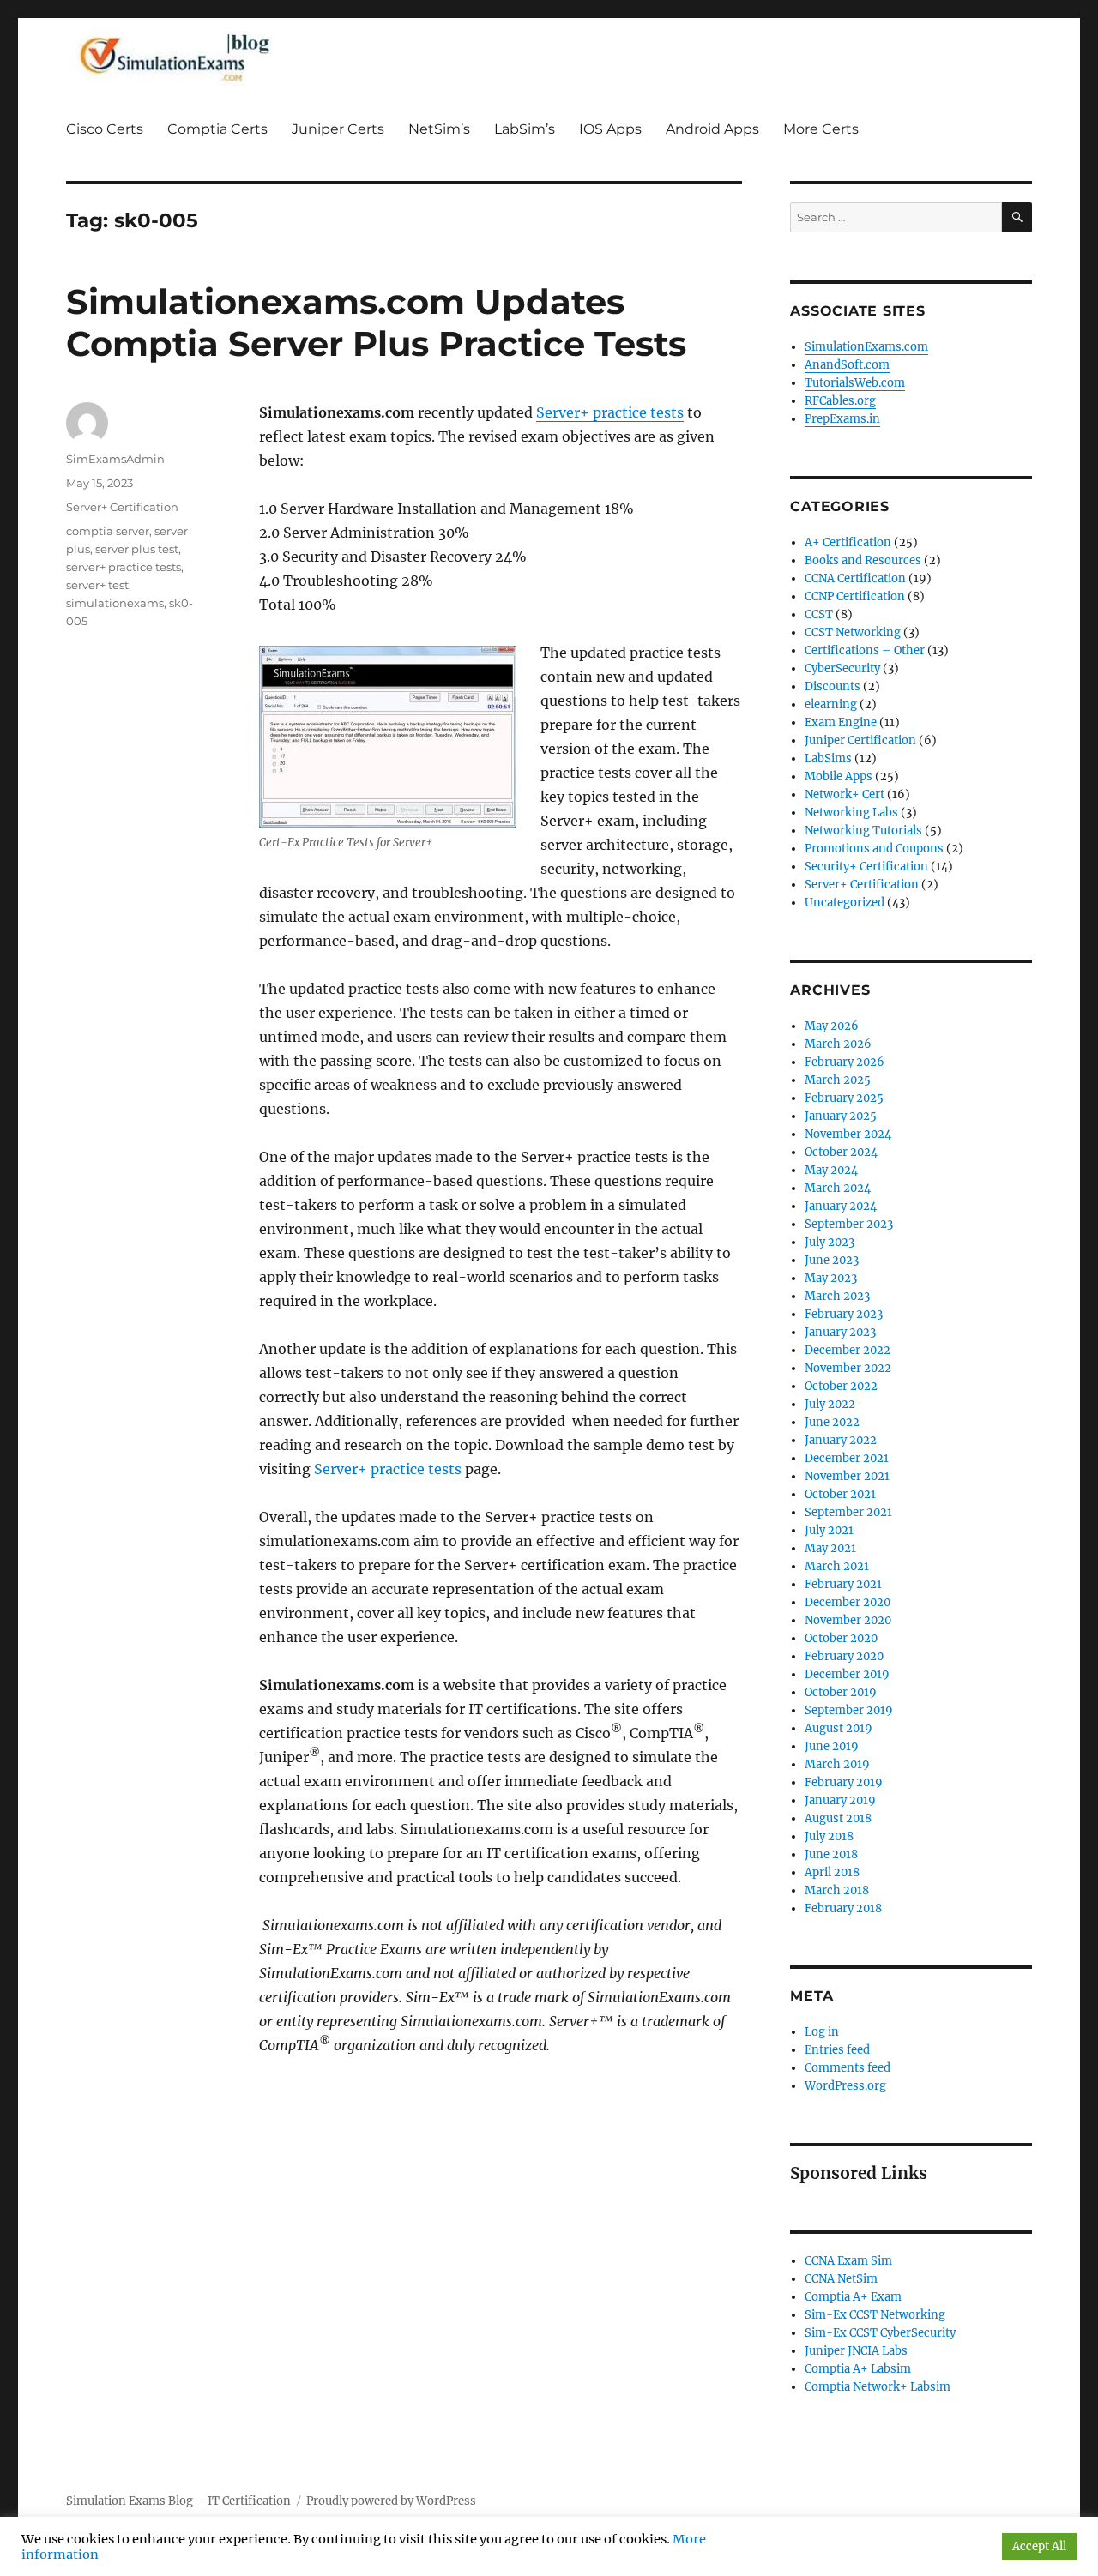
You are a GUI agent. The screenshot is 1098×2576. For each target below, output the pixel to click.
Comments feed (848, 2068)
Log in (822, 2032)
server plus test (137, 549)
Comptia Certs (217, 129)
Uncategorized (845, 903)
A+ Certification (848, 542)
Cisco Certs (105, 129)
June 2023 (832, 1260)
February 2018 (843, 1908)
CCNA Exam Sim (848, 2261)
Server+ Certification (122, 507)
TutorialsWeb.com (855, 383)
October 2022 (841, 1386)
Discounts (833, 686)
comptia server (108, 531)
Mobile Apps (839, 776)
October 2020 (841, 1638)
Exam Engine (841, 722)
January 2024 (841, 1206)
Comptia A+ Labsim (858, 2369)
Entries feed (837, 2050)
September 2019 (849, 1710)
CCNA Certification (855, 578)
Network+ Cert (845, 794)
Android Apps (712, 129)
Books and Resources (863, 560)
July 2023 (830, 1242)
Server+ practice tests (610, 412)
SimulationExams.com (866, 347)
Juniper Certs (338, 129)
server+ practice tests (124, 567)
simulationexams (115, 603)
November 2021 (847, 1476)
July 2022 (830, 1404)
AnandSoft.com (847, 365)
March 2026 (838, 1044)
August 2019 (839, 1728)
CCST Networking (853, 632)
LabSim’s (525, 129)
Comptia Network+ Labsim (878, 2387)
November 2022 (848, 1368)
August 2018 (838, 1818)
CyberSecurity (842, 668)
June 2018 (831, 1854)
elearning (831, 704)
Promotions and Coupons (874, 849)
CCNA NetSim (841, 2279)
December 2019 (847, 1674)
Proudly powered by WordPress (391, 2501)
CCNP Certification (855, 596)
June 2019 (832, 1746)
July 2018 (829, 1836)
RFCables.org (840, 401)
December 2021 (847, 1458)
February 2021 (843, 1584)
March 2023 (837, 1296)
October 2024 (841, 1152)
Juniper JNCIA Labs (856, 2351)
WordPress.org (845, 2086)
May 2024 (831, 1170)
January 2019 (840, 1800)
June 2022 (832, 1422)
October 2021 (840, 1494)
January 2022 (841, 1440)
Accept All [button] (1039, 2546)
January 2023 (840, 1332)
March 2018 (837, 1890)
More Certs (821, 129)
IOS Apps (610, 129)
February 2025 (844, 1098)
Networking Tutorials (863, 831)
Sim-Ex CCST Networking (875, 2315)
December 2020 (848, 1602)
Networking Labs (851, 813)
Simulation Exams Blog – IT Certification (178, 2501)
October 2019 (841, 1692)
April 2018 (832, 1872)
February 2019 (844, 1782)
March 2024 (838, 1188)
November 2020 (848, 1620)
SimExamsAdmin (115, 459)
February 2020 (844, 1656)
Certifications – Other (865, 650)
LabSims (828, 758)
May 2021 (830, 1548)
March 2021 (837, 1566)
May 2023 (831, 1278)
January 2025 (841, 1116)
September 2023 (849, 1224)
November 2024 (848, 1134)
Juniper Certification (860, 740)
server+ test (97, 585)
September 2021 (848, 1512)
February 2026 (845, 1062)
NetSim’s (439, 129)
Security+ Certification (866, 867)
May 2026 (832, 1026)
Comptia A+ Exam (853, 2297)
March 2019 (837, 1764)
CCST (819, 614)
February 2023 (844, 1314)
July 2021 (829, 1530)
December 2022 (848, 1350)
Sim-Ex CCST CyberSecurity (880, 2333)
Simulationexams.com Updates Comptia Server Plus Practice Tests (376, 322)
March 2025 (838, 1080)
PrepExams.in (842, 419)
